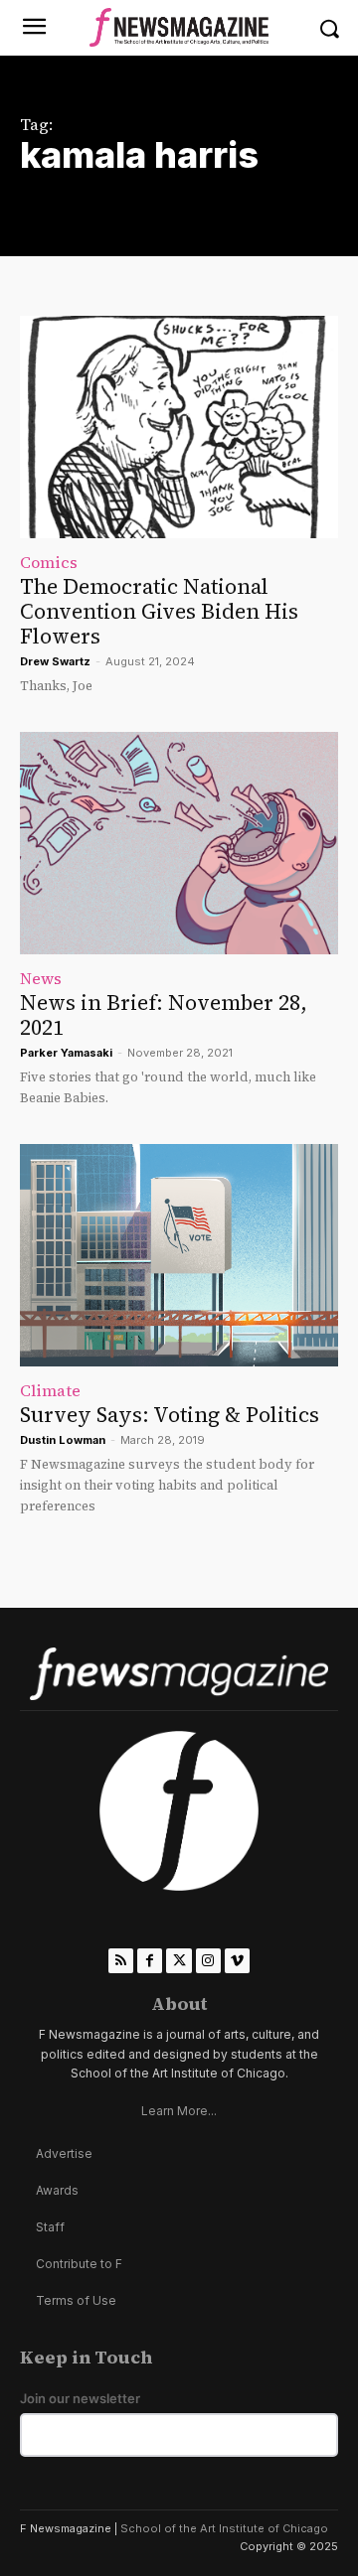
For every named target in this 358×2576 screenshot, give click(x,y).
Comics (49, 562)
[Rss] (121, 1961)
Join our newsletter (80, 2399)
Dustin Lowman (63, 1440)
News (41, 978)
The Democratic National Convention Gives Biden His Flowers (159, 611)
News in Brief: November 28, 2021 (164, 1015)
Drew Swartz (55, 661)
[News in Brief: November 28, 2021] (179, 843)
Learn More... (179, 2111)
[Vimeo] (237, 1961)
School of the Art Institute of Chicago (224, 2528)
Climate (50, 1390)
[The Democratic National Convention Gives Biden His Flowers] (179, 427)
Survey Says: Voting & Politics (170, 1415)
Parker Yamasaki (66, 1053)
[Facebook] (150, 1961)
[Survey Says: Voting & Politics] (179, 1255)
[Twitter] (179, 1961)
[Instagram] (208, 1961)
